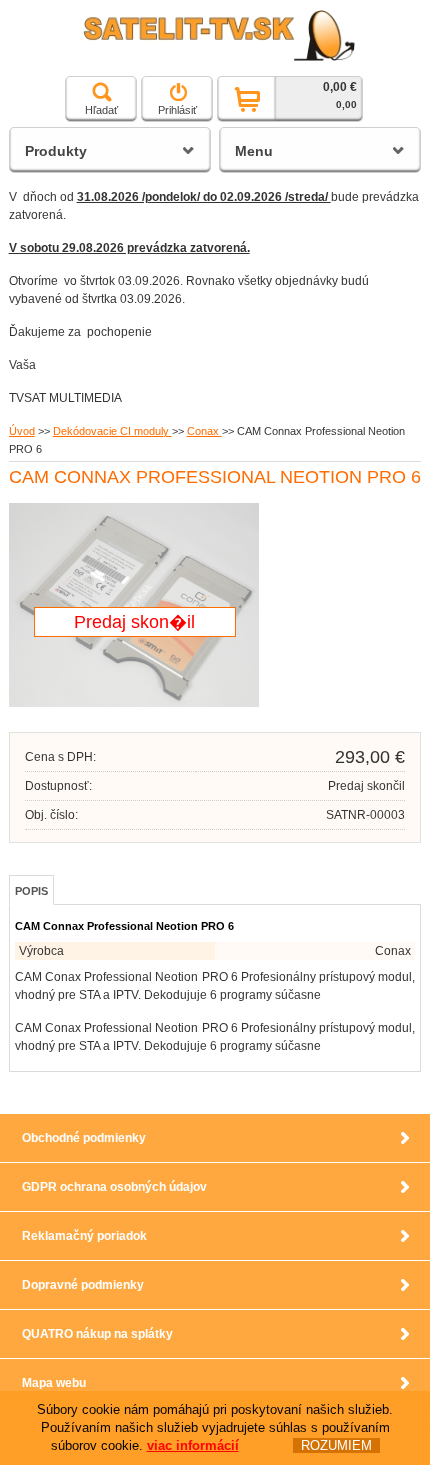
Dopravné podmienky (83, 1285)
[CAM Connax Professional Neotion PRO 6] (134, 703)
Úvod (22, 431)
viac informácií (193, 1445)
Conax (204, 431)
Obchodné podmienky (84, 1138)
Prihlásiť (177, 110)
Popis (31, 891)
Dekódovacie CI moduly (112, 431)
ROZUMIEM (336, 1445)
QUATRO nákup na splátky (97, 1334)
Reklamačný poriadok (84, 1236)
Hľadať (101, 110)
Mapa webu (54, 1383)
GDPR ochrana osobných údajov (114, 1187)
